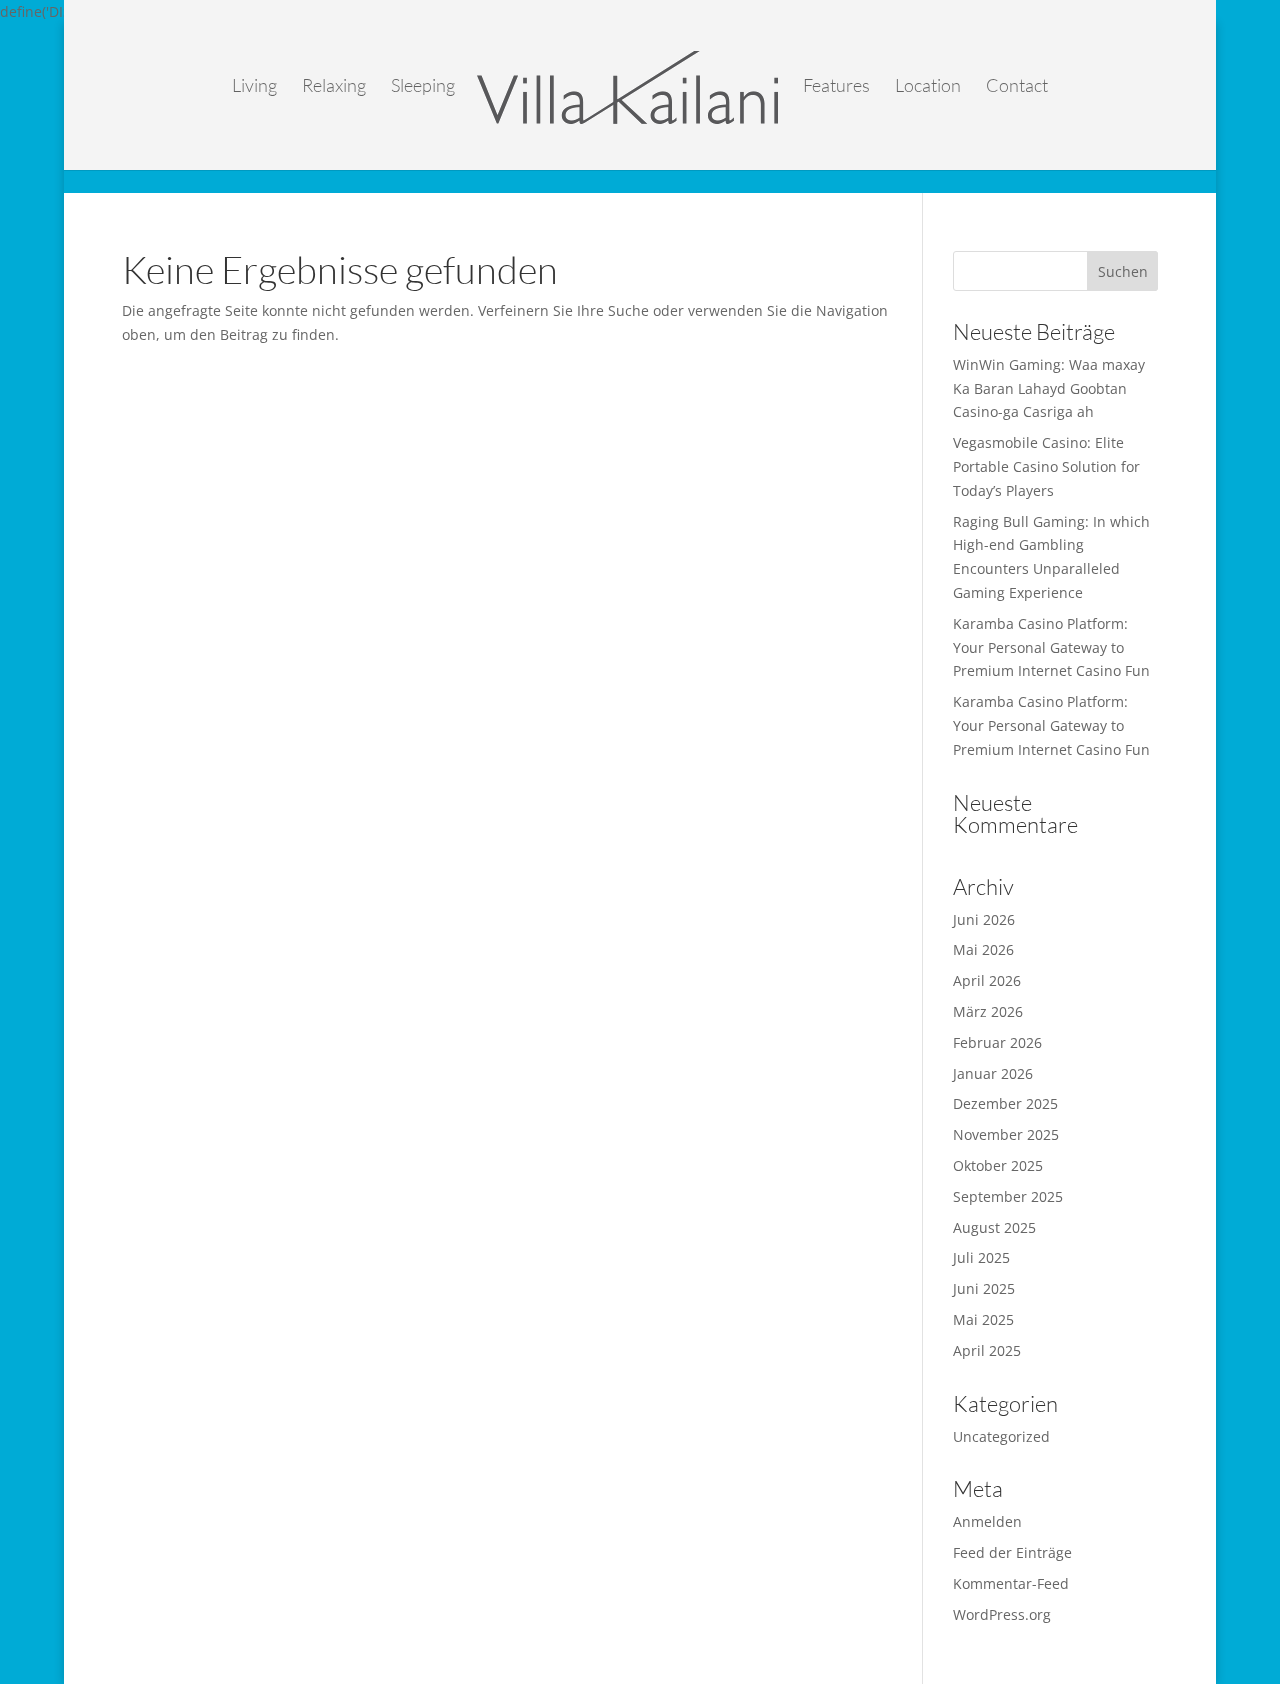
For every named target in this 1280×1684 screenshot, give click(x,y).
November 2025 (1006, 1134)
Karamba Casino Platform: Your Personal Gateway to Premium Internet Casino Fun (1051, 647)
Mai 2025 (983, 1319)
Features (836, 87)
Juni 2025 (984, 1288)
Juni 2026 (984, 919)
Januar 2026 (993, 1073)
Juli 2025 (981, 1257)
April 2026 (987, 980)
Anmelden (987, 1521)
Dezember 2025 (1005, 1103)
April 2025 (987, 1350)
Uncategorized (1001, 1436)
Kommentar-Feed (1011, 1583)
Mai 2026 (983, 949)
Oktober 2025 (998, 1165)
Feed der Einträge (1012, 1552)
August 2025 (994, 1227)
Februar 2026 (997, 1042)
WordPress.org (1002, 1614)
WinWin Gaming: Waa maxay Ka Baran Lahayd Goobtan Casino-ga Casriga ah (1049, 388)
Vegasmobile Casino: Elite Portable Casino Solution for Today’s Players (1046, 466)
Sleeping (423, 87)
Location (928, 87)
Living (254, 87)
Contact (1017, 87)
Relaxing (334, 87)
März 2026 (988, 1011)
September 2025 (1008, 1196)
